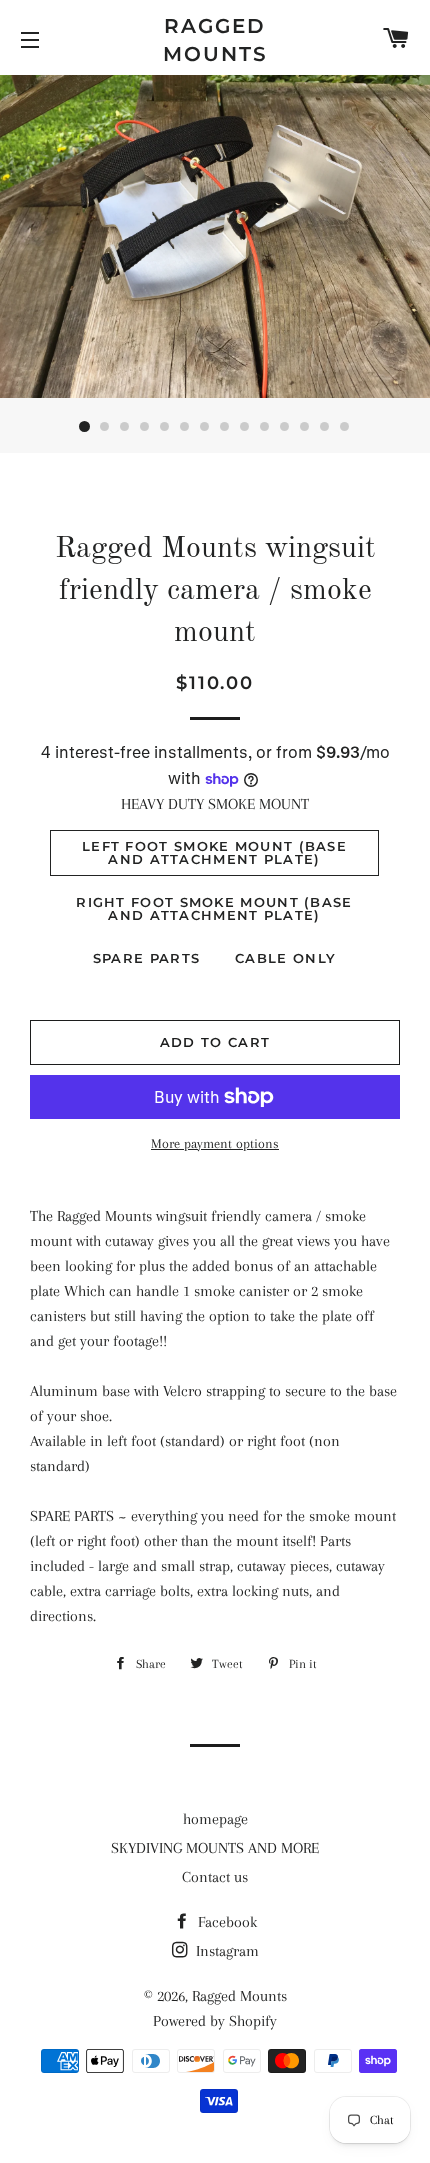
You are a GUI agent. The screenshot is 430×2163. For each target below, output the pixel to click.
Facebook (225, 1922)
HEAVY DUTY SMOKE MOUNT (215, 804)
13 (325, 427)
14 (345, 427)
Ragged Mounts (215, 40)
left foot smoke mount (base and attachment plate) (214, 852)
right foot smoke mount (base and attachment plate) (214, 908)
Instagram (225, 1951)
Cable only (285, 958)
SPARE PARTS (146, 958)
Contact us (215, 1877)
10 (265, 427)
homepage (215, 1819)
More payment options (215, 1143)
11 (285, 427)
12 (305, 427)
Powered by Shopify (215, 2021)
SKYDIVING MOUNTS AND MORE (215, 1848)
